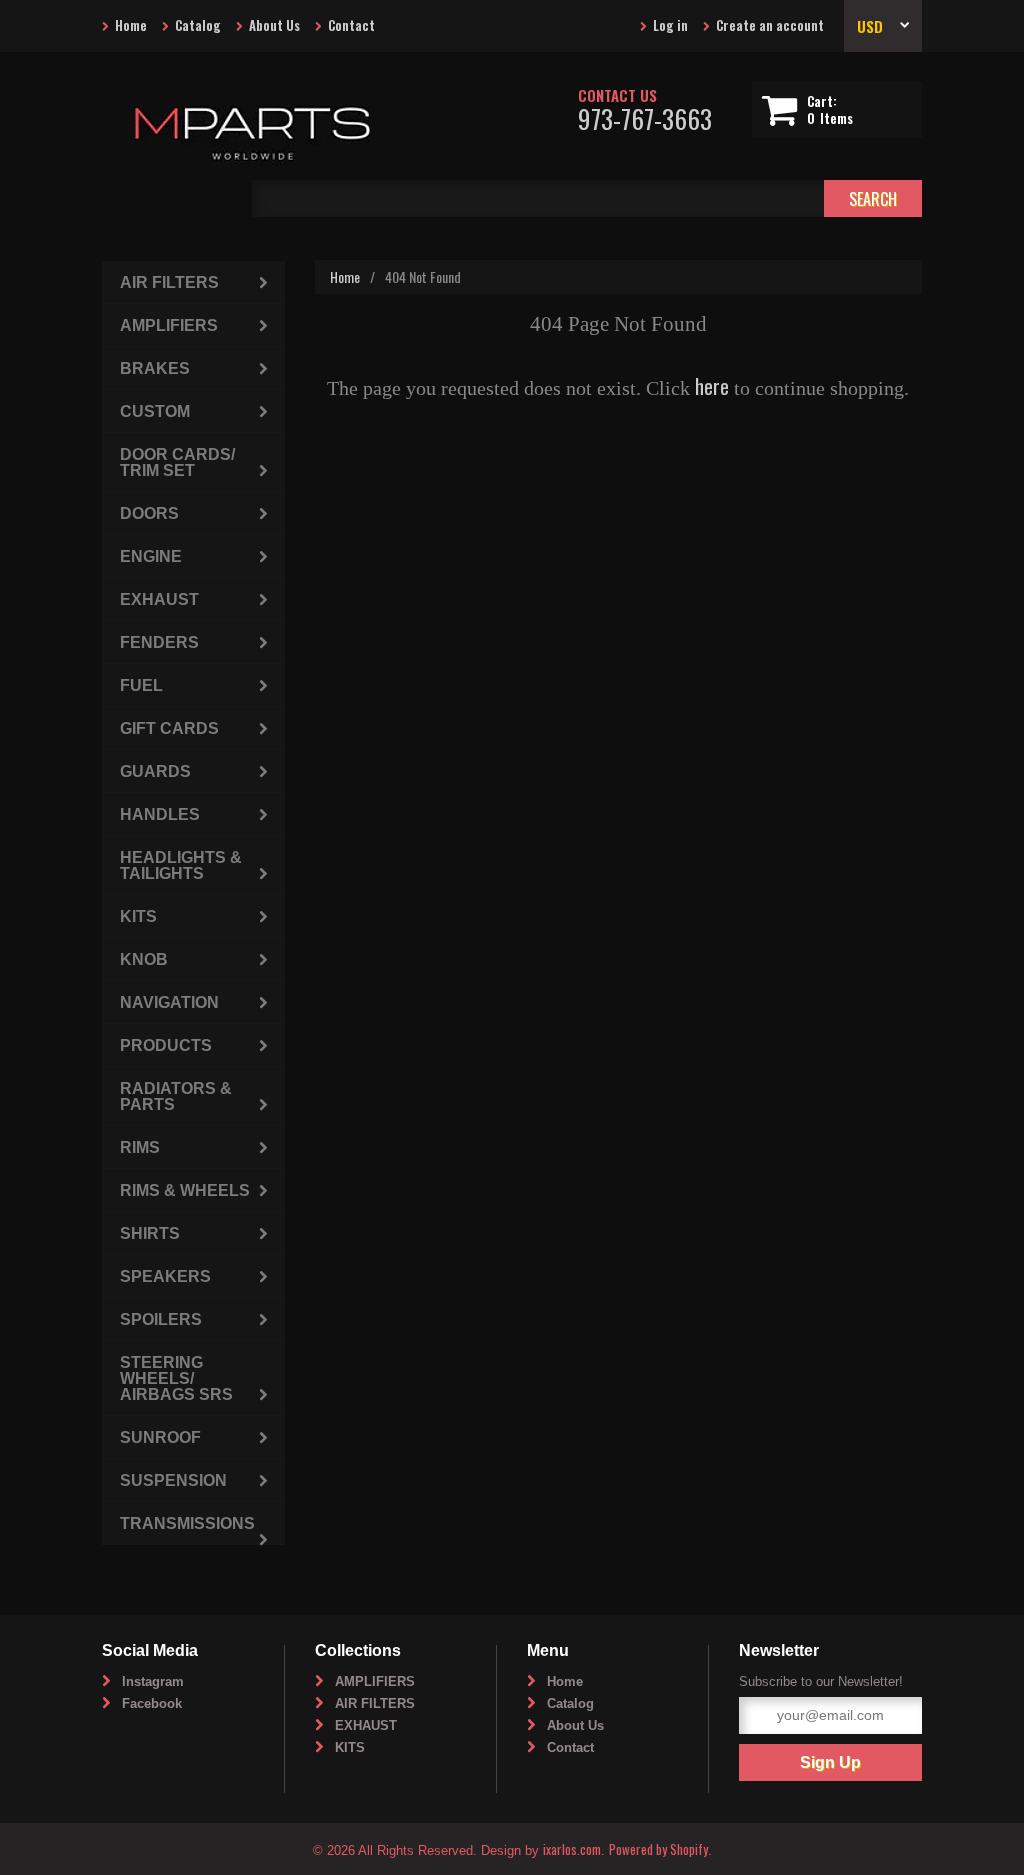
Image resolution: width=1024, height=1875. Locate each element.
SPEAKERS (165, 1276)
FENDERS (159, 642)
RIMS (140, 1147)
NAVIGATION (169, 1002)
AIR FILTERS (169, 282)
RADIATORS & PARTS (176, 1096)
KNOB (144, 959)
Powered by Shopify (658, 1849)
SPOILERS (161, 1319)
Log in (670, 25)
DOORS (149, 513)
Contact (351, 25)
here (712, 386)
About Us (274, 25)
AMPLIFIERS (169, 325)
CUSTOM (155, 411)
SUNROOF (160, 1437)
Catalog (198, 25)
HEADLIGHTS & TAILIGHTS (181, 865)
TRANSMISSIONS (187, 1523)
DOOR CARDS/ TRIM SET (177, 462)
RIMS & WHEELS (185, 1190)
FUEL (141, 685)
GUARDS (155, 771)
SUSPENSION (173, 1480)
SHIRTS (150, 1233)
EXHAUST (159, 599)
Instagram (153, 1681)
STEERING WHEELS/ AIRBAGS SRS (176, 1378)
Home (131, 25)
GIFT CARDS (169, 728)
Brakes (155, 368)
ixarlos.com (572, 1849)
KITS (138, 916)
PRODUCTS (166, 1045)
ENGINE (151, 556)
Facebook (152, 1703)
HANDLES (160, 814)
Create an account (770, 25)
